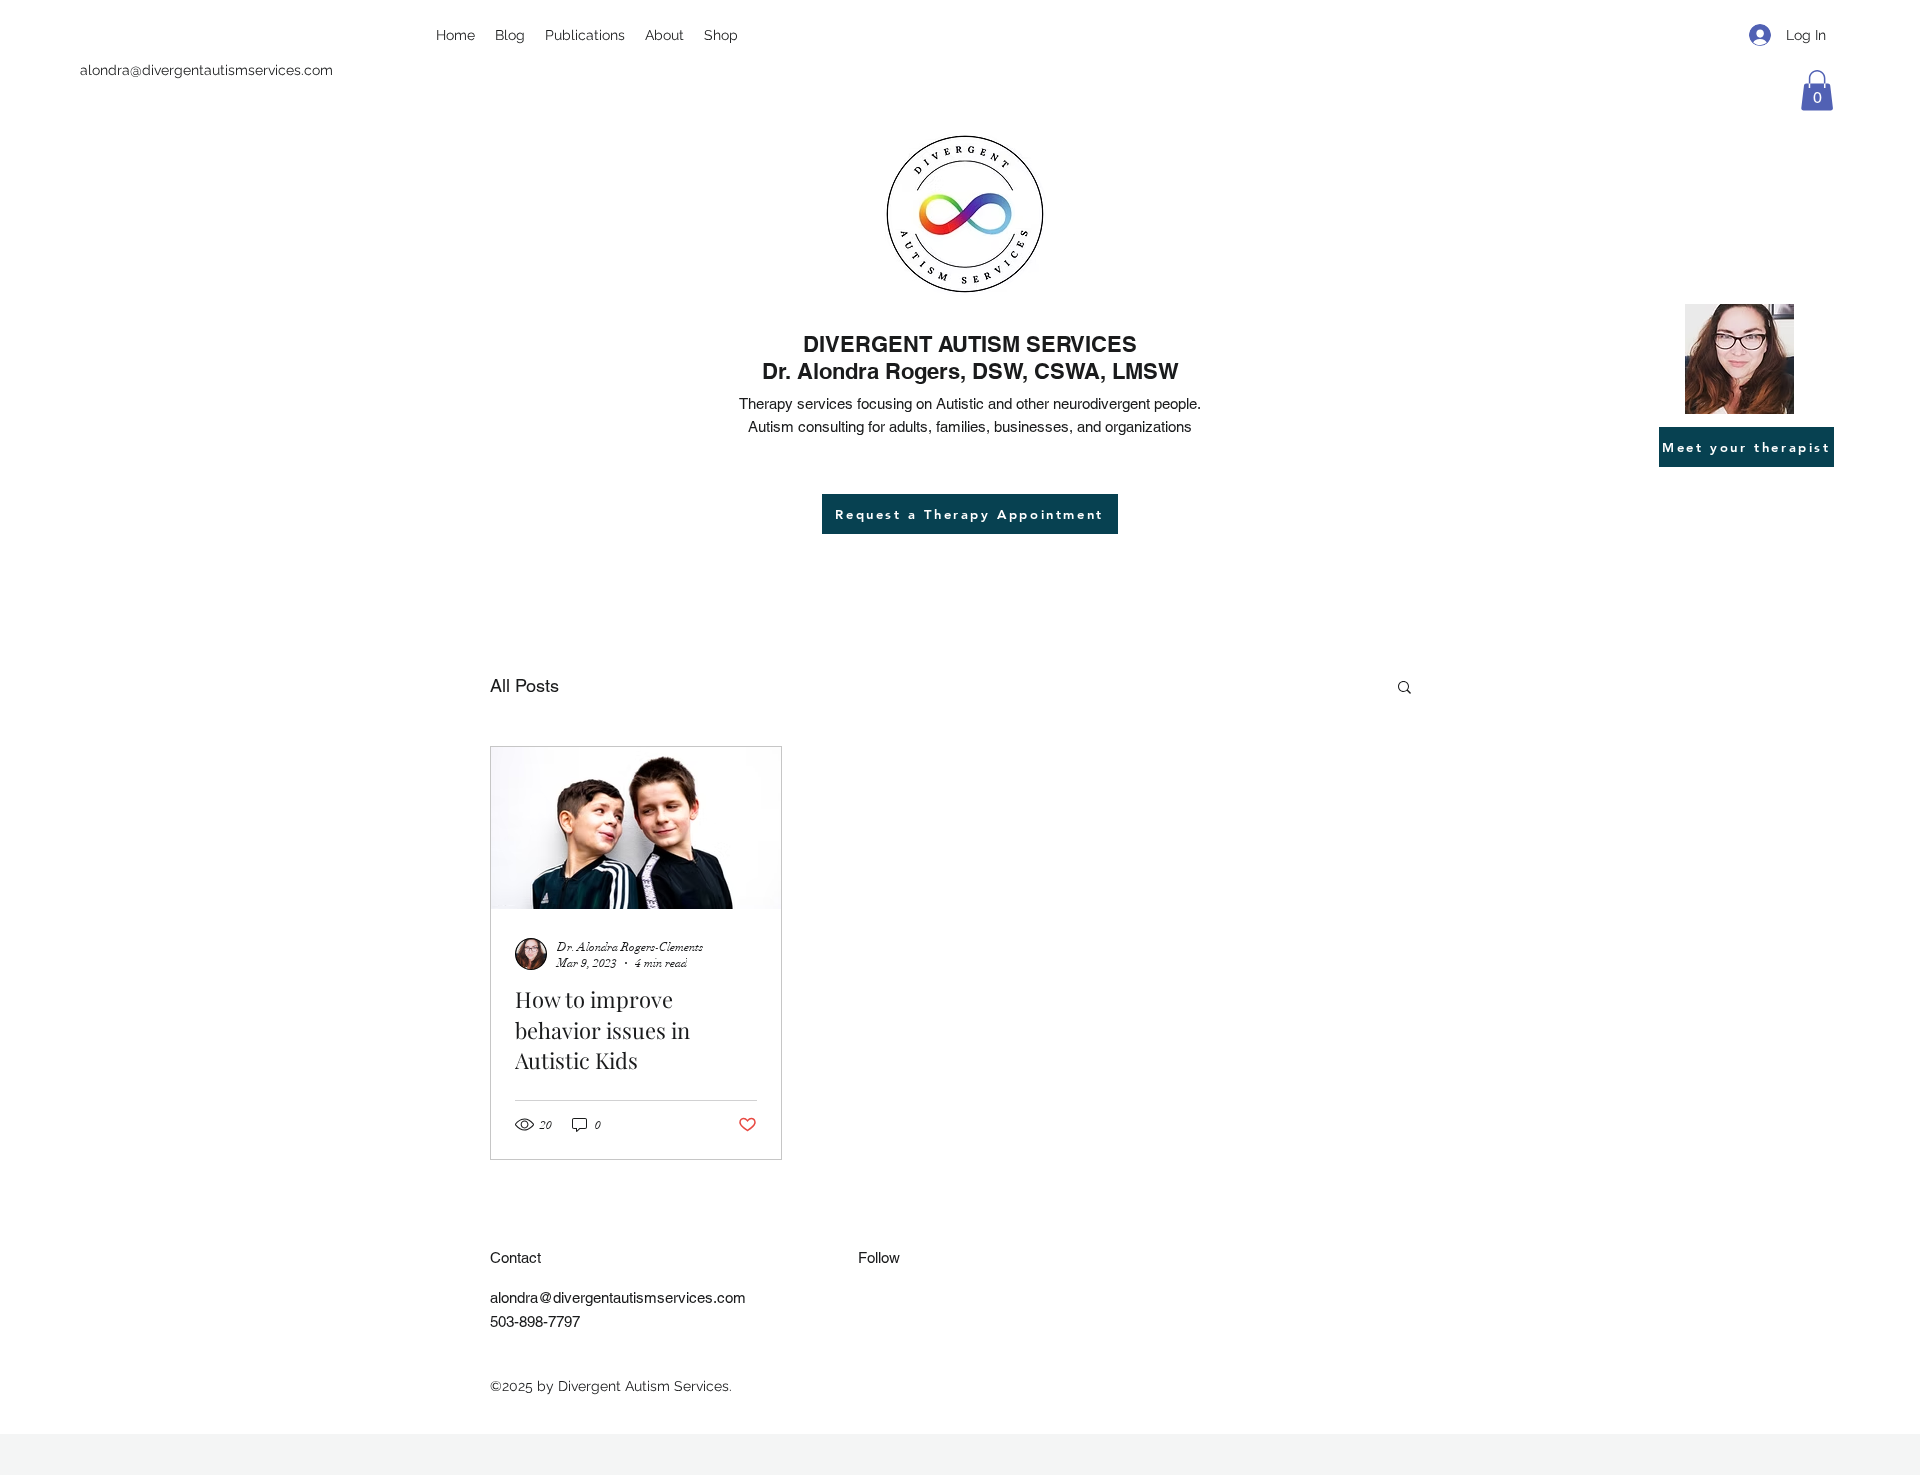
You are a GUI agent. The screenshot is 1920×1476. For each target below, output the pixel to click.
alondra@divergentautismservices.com (206, 70)
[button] (1817, 90)
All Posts (524, 685)
